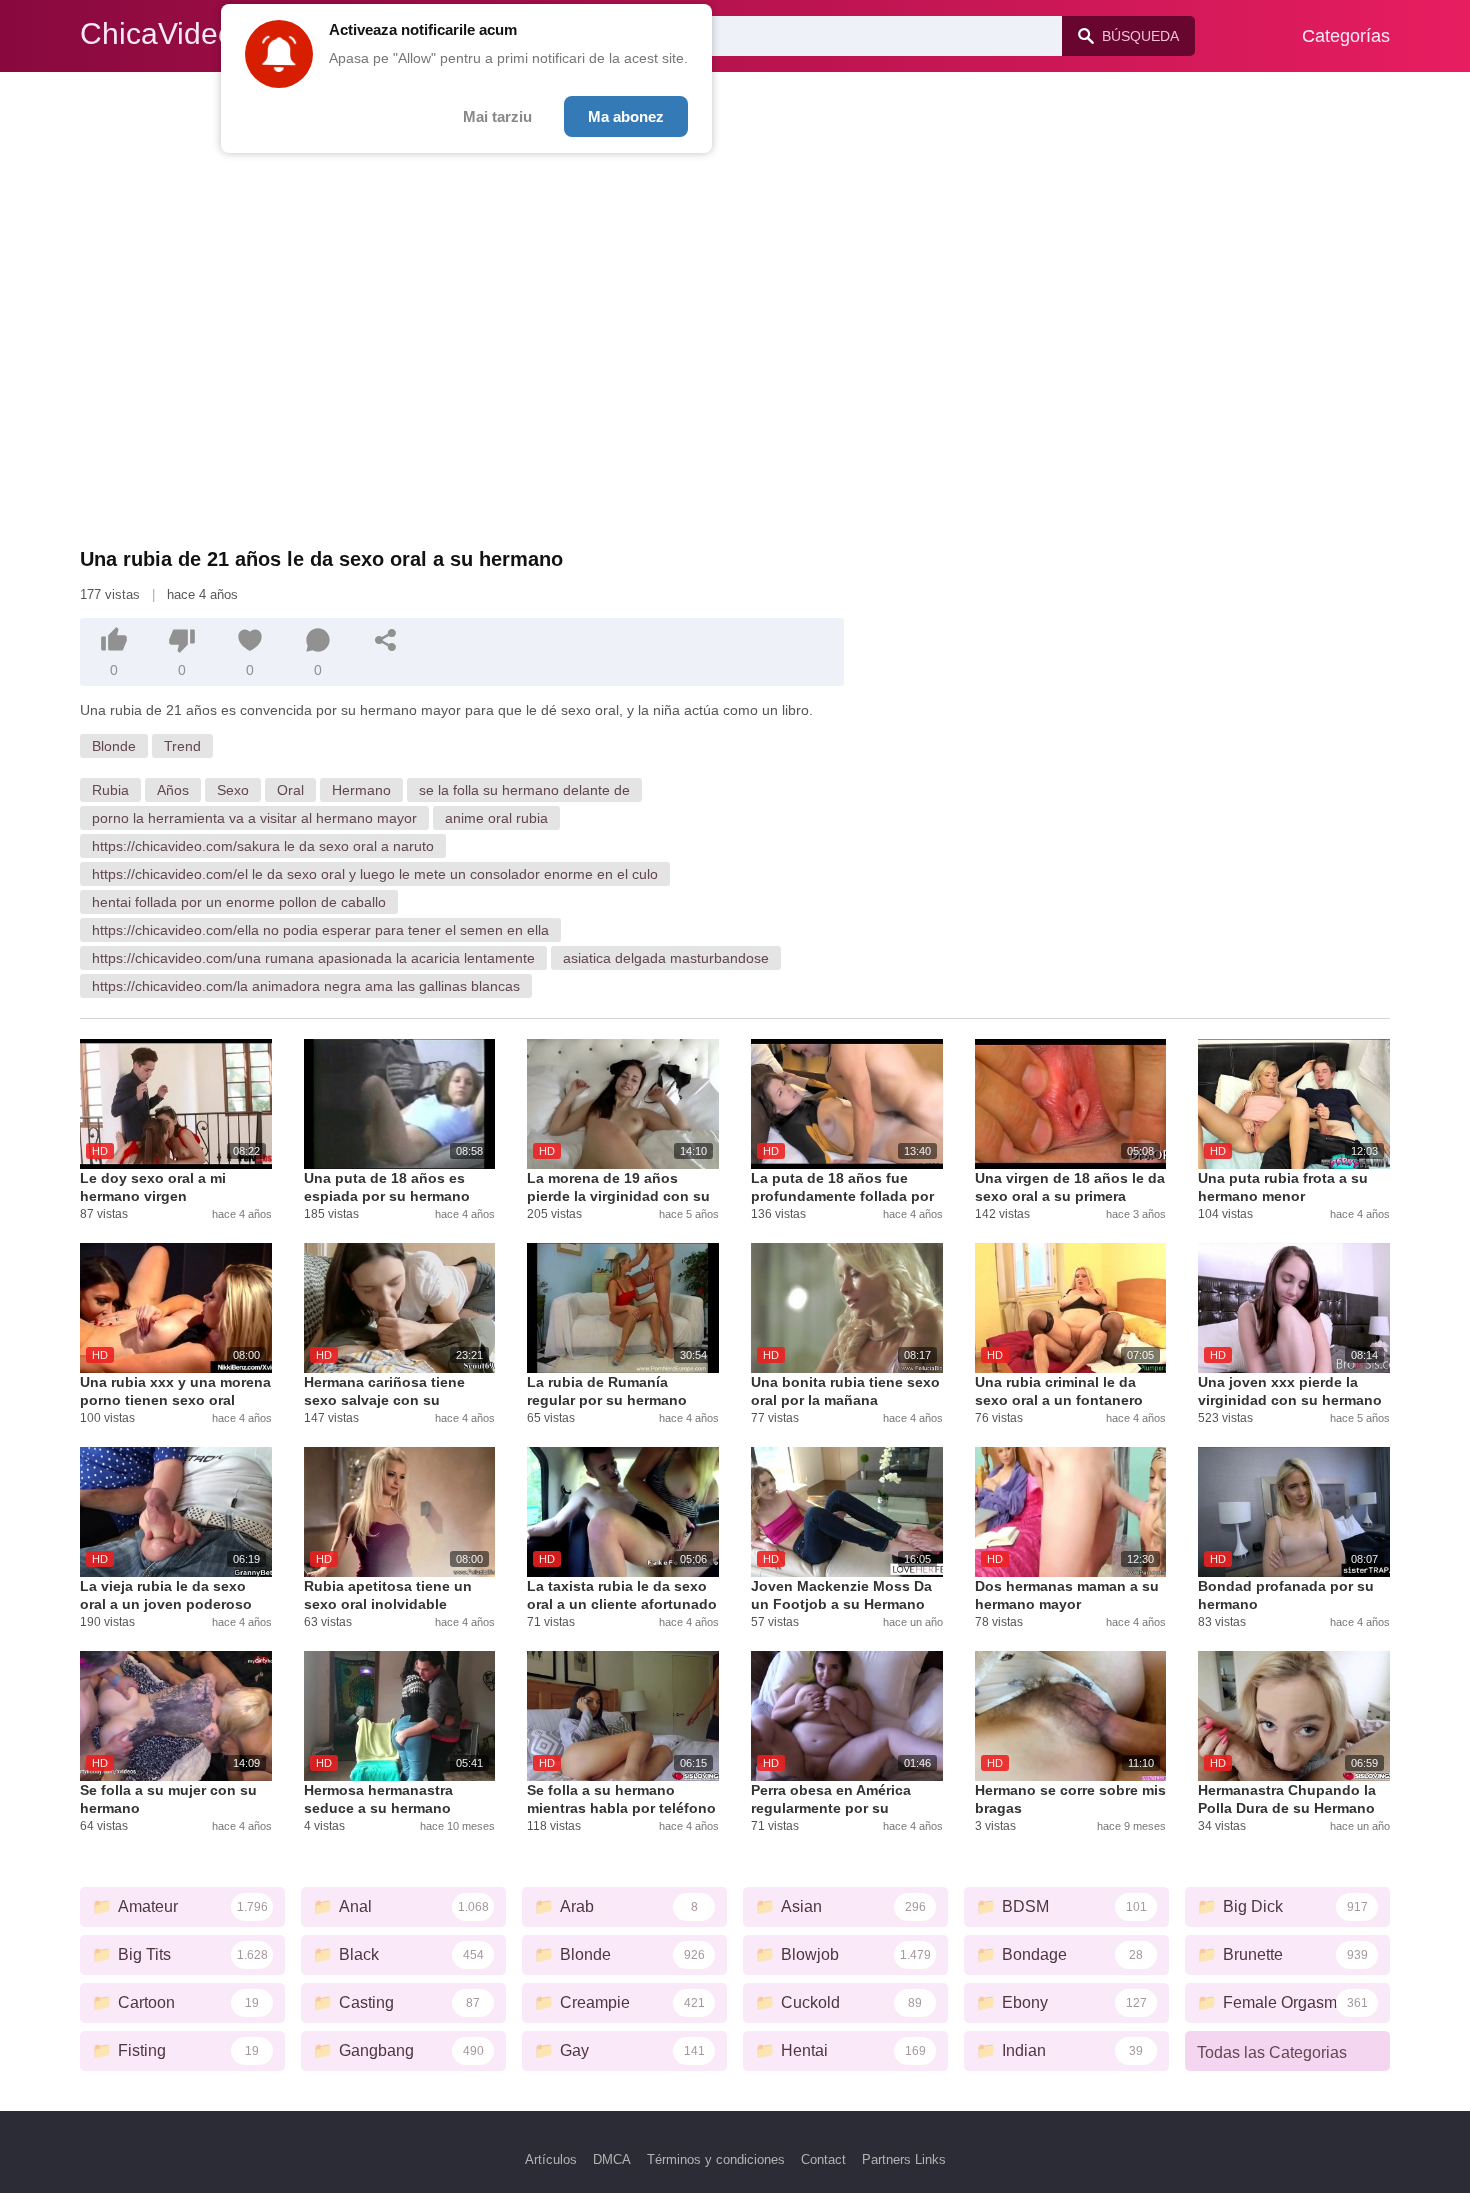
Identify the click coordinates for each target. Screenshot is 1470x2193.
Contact (823, 2159)
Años (173, 790)
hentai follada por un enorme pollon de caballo (239, 902)
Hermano (361, 790)
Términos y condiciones (716, 2159)
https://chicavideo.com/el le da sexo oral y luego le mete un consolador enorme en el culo (375, 874)
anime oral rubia (496, 818)
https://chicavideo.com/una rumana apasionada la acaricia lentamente (313, 958)
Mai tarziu (497, 116)
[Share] (386, 640)
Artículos (551, 2159)
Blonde (114, 746)
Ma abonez (626, 116)
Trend (182, 746)
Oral (290, 790)
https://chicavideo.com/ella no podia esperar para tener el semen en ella (320, 930)
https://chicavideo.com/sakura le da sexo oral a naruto (263, 846)
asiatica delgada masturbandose (666, 958)
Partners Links (904, 2159)
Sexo (233, 790)
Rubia (110, 790)
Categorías (1346, 36)
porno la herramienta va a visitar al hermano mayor (254, 818)
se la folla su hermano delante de (524, 790)
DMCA (612, 2159)
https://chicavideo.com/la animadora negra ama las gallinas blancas (306, 986)
